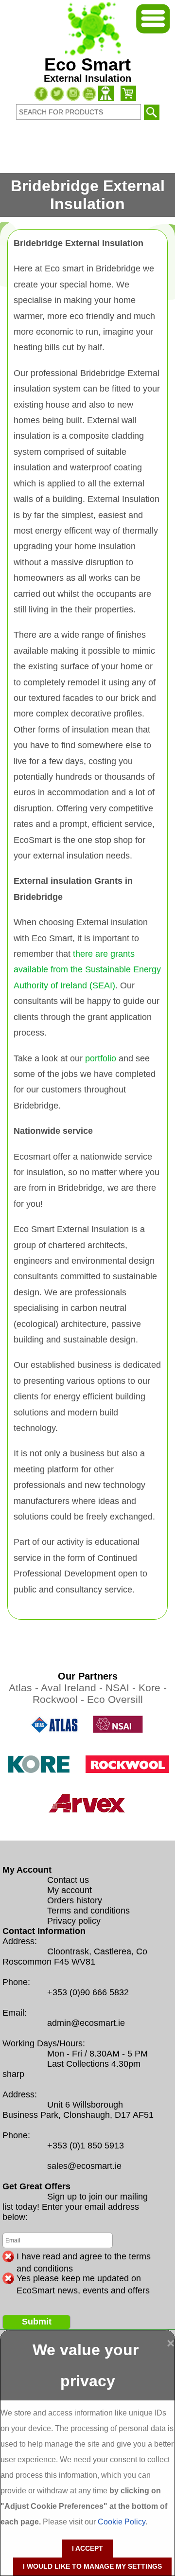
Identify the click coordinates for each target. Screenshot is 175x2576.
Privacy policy (74, 1921)
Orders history (75, 1900)
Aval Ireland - (73, 1688)
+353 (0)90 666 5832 (88, 1992)
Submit (37, 2322)
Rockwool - (60, 1699)
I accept (87, 2548)
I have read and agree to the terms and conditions (84, 2257)
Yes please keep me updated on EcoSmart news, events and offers (83, 2279)
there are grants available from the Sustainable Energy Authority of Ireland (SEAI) (87, 970)
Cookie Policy (122, 2522)
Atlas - (25, 1688)
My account (70, 1890)
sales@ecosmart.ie (84, 2166)
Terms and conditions (88, 1911)
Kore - (153, 1688)
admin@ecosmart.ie (86, 2023)
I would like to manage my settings (92, 2566)
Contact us (68, 1880)
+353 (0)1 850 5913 (86, 2146)
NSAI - (122, 1688)
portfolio (101, 1058)
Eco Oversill (115, 1699)
